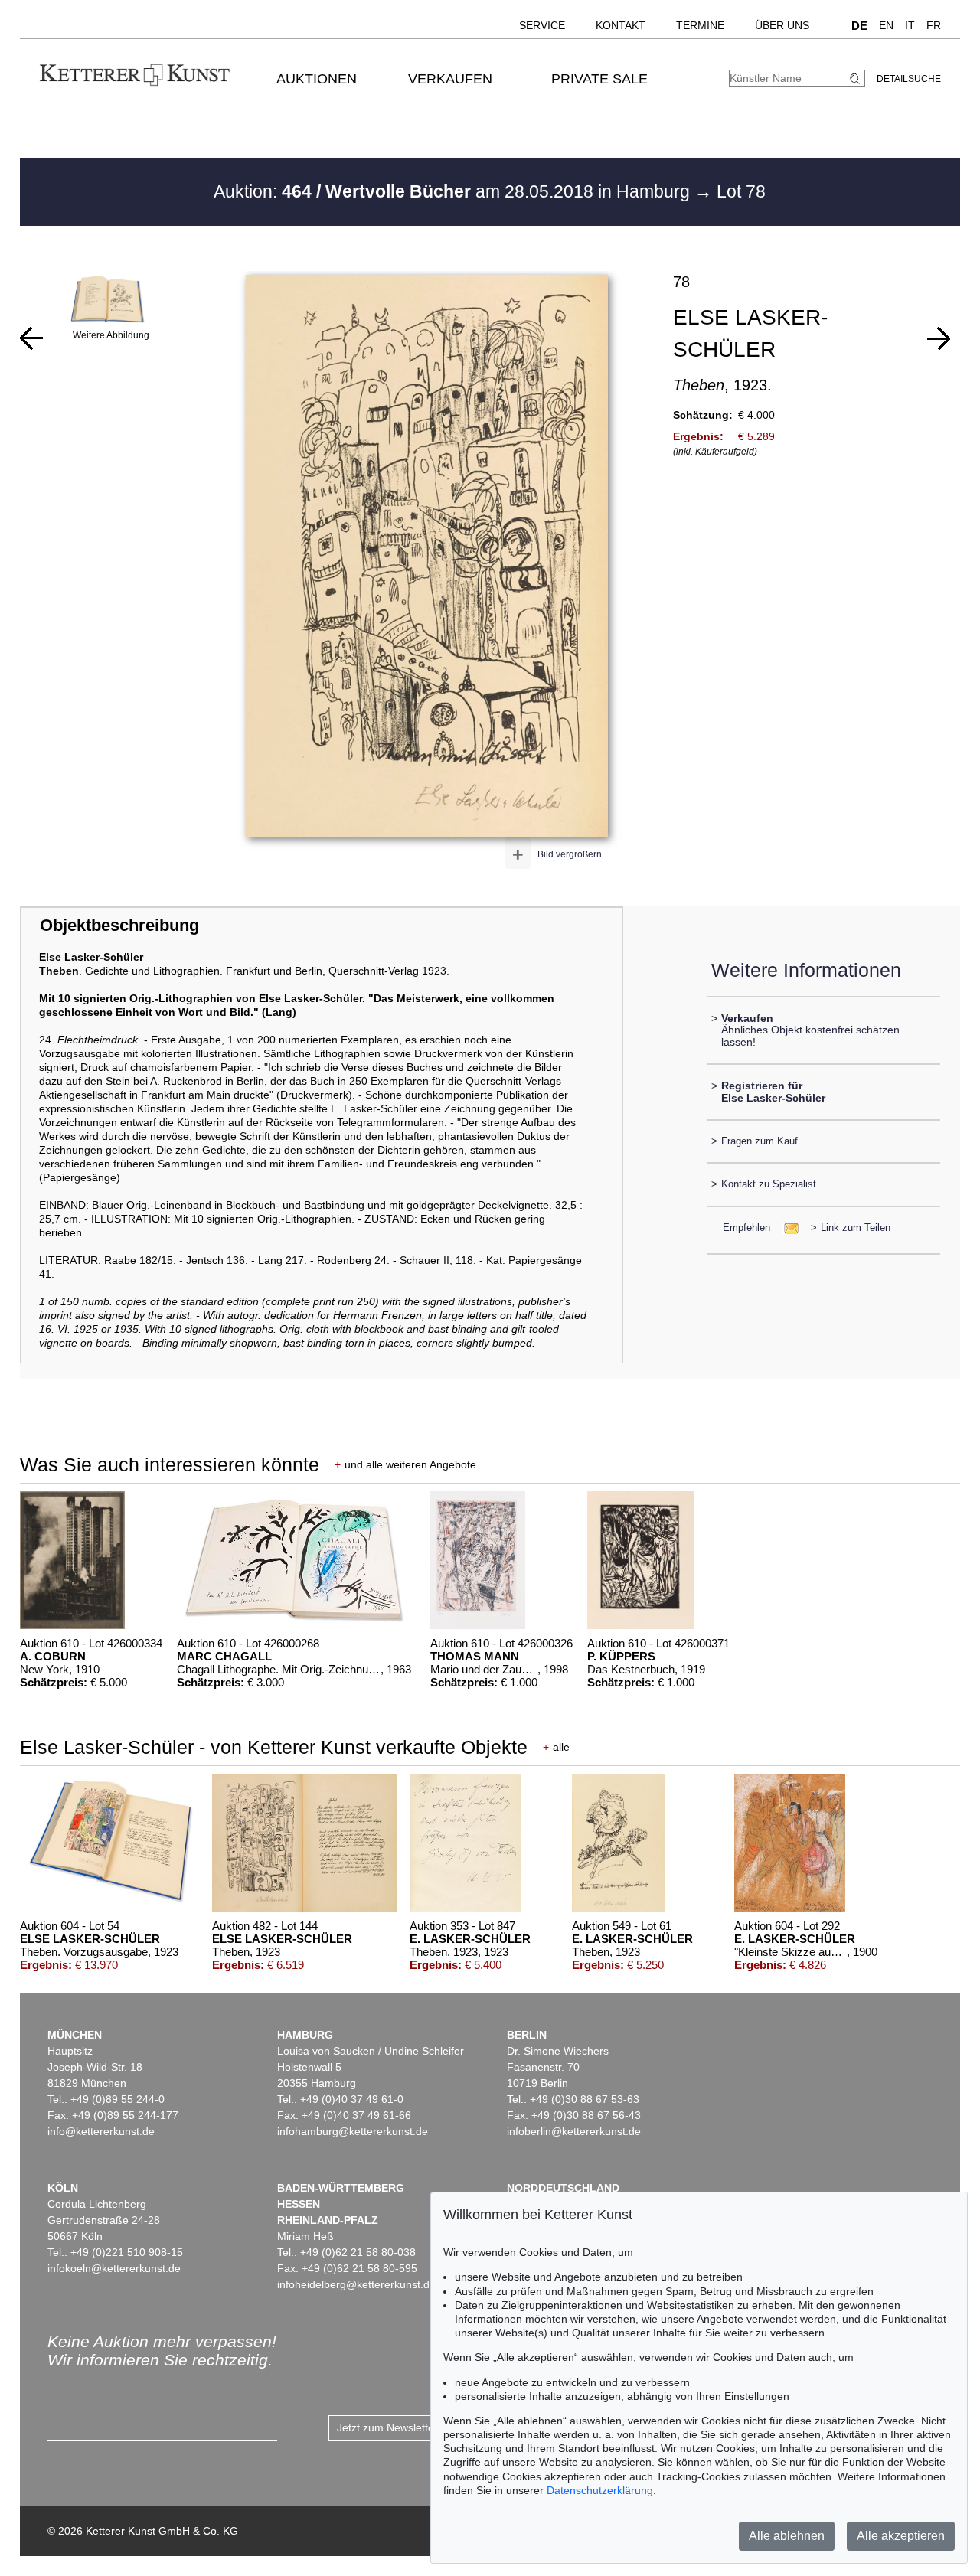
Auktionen (317, 79)
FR (934, 25)
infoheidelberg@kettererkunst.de (356, 2284)
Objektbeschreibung (119, 925)
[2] (31, 338)
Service (542, 25)
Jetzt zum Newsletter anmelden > (418, 2427)
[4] (939, 338)
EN (886, 25)
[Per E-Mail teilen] (787, 1228)
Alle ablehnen (787, 2536)
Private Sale (599, 79)
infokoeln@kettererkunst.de (114, 2268)
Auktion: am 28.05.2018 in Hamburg (454, 191)
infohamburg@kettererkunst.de (353, 2131)
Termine (700, 25)
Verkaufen (450, 79)
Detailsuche (909, 79)
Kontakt (621, 25)
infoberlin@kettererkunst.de (574, 2131)
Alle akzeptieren (901, 2536)
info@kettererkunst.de (101, 2131)
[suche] (857, 78)
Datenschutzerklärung (600, 2490)
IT (910, 25)
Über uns (782, 25)
